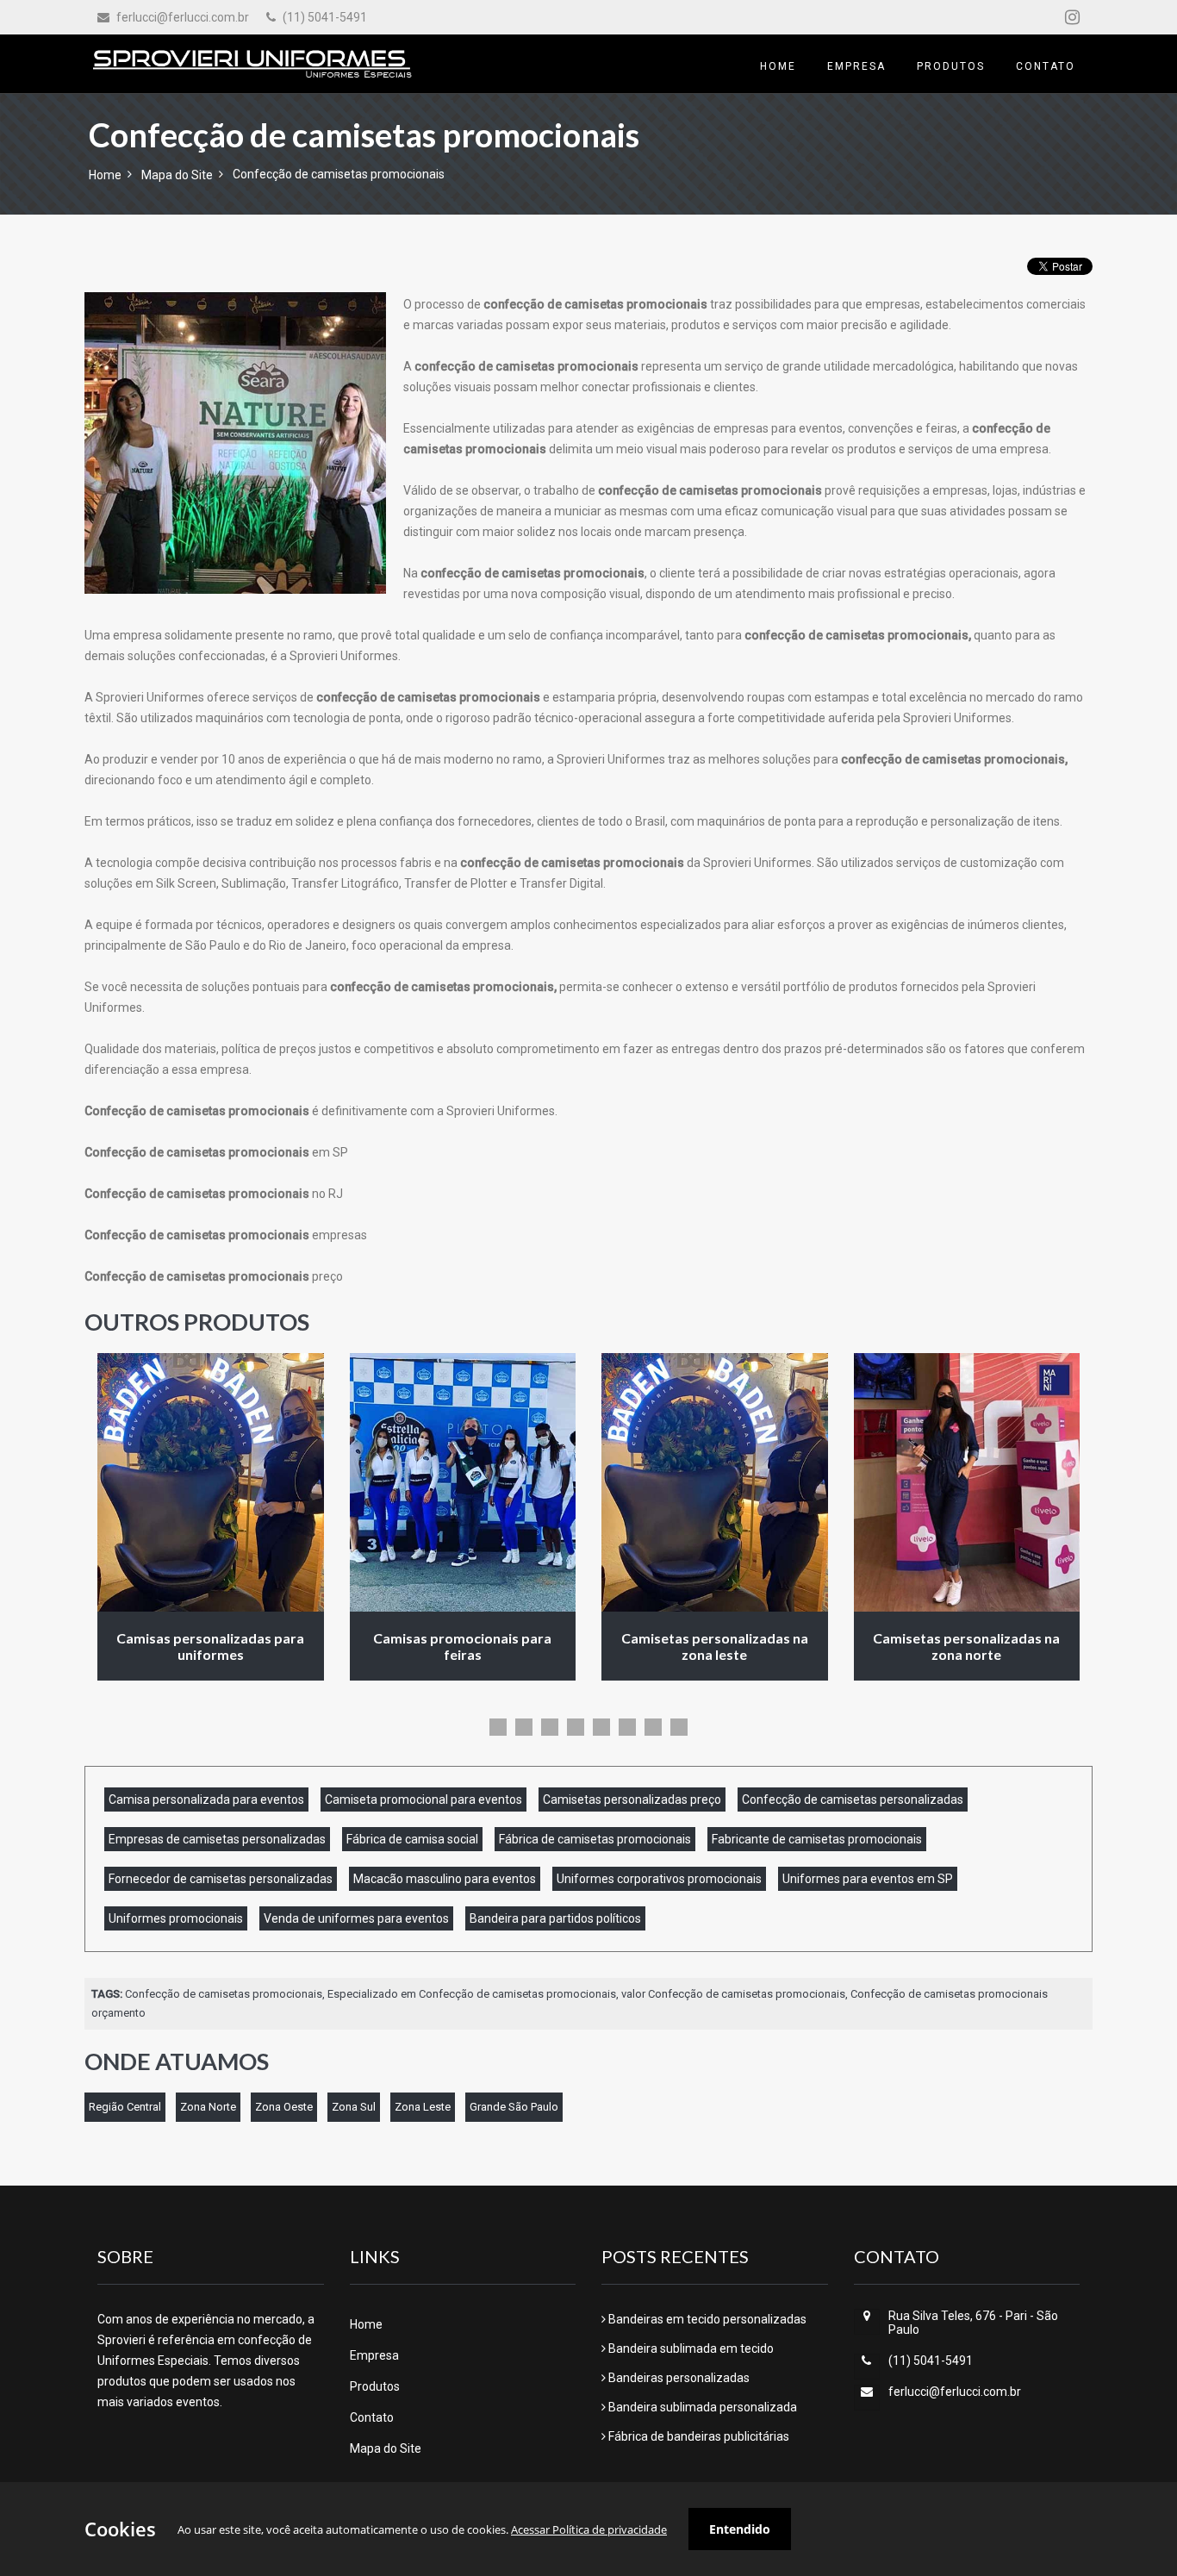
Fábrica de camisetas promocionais (595, 1839)
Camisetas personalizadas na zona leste (715, 1646)
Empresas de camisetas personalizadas (217, 1839)
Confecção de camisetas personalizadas (853, 1799)
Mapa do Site (177, 175)
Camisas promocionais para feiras (462, 1646)
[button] (498, 1727)
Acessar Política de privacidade (589, 2529)
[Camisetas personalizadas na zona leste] (715, 1482)
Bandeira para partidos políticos (555, 1918)
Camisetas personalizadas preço (632, 1799)
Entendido (740, 2529)
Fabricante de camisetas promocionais (817, 1839)
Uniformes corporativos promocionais (659, 1879)
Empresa (374, 2355)
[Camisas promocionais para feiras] (463, 1482)
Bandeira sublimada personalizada (701, 2407)
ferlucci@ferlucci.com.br (181, 17)
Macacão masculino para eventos (445, 1879)
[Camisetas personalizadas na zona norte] (967, 1482)
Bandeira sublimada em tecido (690, 2348)
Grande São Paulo (514, 2107)
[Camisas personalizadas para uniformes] (211, 1482)
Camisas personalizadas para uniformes (210, 1646)
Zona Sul (354, 2107)
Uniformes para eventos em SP (868, 1879)
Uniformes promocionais (176, 1918)
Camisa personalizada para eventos (206, 1799)
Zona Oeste (284, 2107)
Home (105, 175)
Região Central (125, 2107)
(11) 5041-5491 (324, 17)
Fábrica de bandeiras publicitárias (697, 2436)
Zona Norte (208, 2107)
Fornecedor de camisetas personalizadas (221, 1879)
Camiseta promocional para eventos (423, 1799)
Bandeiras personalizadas (678, 2378)
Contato (372, 2417)
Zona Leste (423, 2107)
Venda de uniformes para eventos (356, 1918)
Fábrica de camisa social (412, 1839)
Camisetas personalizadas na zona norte (966, 1646)
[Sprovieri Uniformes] (252, 64)
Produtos (375, 2386)
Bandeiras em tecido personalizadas (706, 2319)
